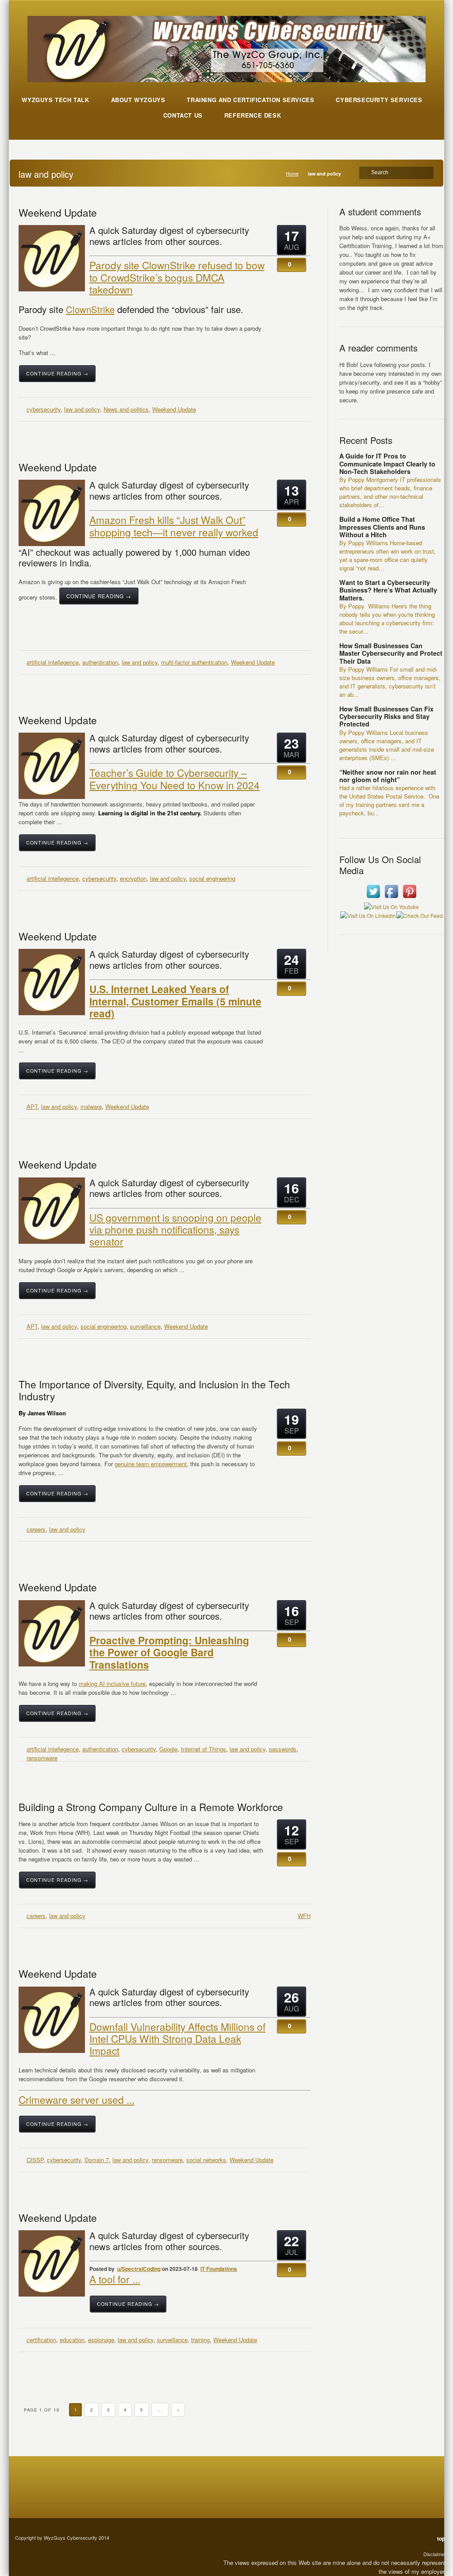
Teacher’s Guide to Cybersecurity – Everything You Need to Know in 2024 (175, 778)
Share (292, 379)
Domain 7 (97, 2160)
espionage (101, 2340)
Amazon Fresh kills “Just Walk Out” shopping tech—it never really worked (174, 526)
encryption (133, 878)
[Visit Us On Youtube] (391, 907)
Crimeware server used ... (77, 2099)
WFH (304, 1916)
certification (41, 2340)
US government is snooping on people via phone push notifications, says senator (175, 1229)
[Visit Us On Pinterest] (409, 898)
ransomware (42, 1758)
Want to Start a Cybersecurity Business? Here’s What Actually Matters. (388, 590)
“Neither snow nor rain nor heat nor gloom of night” (388, 776)
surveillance (145, 1326)
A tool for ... (115, 2279)
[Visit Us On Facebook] (391, 898)
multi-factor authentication (194, 662)
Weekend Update (58, 212)
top (441, 2538)
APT (32, 1106)
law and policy (82, 409)
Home (292, 174)
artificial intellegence (53, 662)
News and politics (126, 409)
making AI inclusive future (112, 1684)
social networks (206, 2160)
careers (36, 1529)
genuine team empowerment (151, 1464)
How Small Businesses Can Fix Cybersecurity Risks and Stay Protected (386, 717)
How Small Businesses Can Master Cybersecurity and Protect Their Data (391, 653)
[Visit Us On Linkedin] (368, 915)
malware (91, 1106)
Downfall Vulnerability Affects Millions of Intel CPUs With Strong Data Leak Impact (177, 2039)
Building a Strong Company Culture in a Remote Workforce (151, 1807)
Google (168, 1749)
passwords (283, 1749)
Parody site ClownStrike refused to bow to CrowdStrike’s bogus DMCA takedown (177, 277)
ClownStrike (90, 309)
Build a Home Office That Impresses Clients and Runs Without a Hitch (382, 527)
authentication (100, 662)
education (72, 2340)
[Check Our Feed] (419, 915)
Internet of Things (203, 1749)
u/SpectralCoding (139, 2269)
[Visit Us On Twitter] (373, 898)
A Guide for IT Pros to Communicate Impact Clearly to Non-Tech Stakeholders (387, 464)
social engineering (212, 878)
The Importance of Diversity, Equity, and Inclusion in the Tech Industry (154, 1390)
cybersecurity (44, 409)
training (200, 2340)
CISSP (35, 2160)
